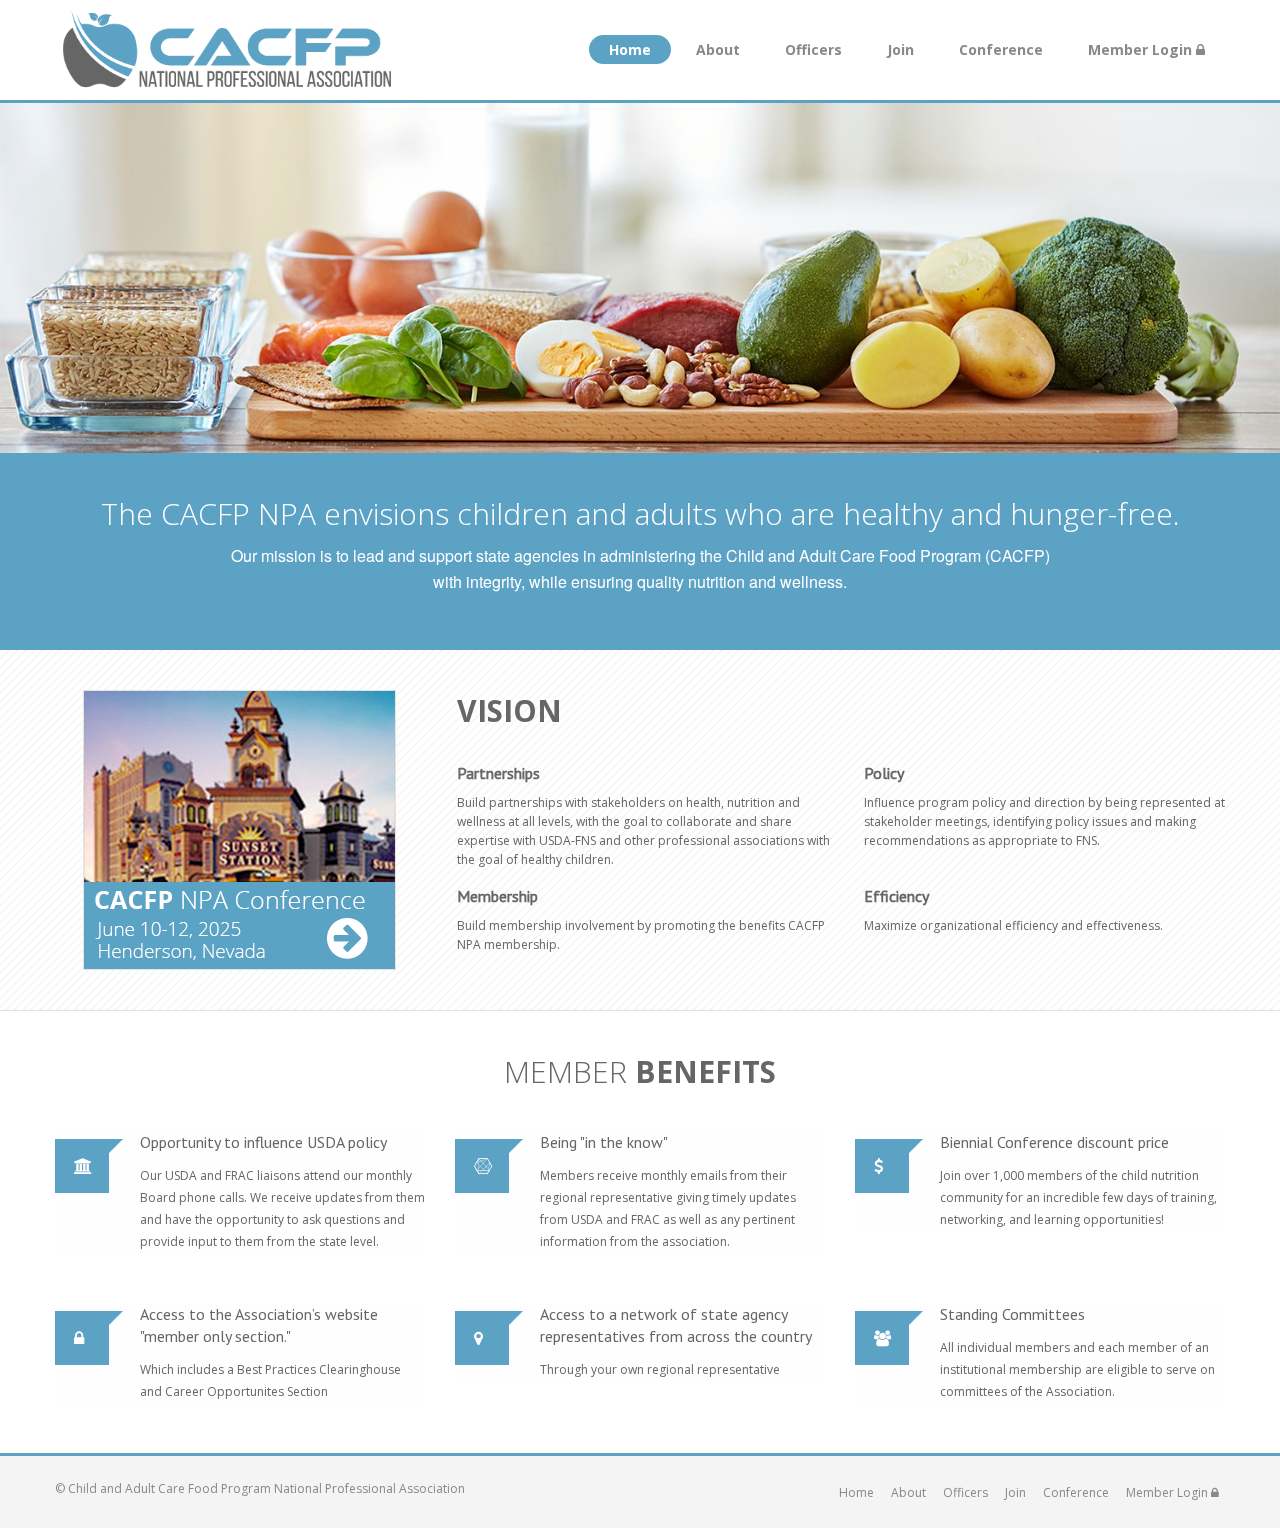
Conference (1001, 49)
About (718, 49)
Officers (813, 49)
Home (630, 49)
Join (900, 49)
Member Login (1142, 49)
